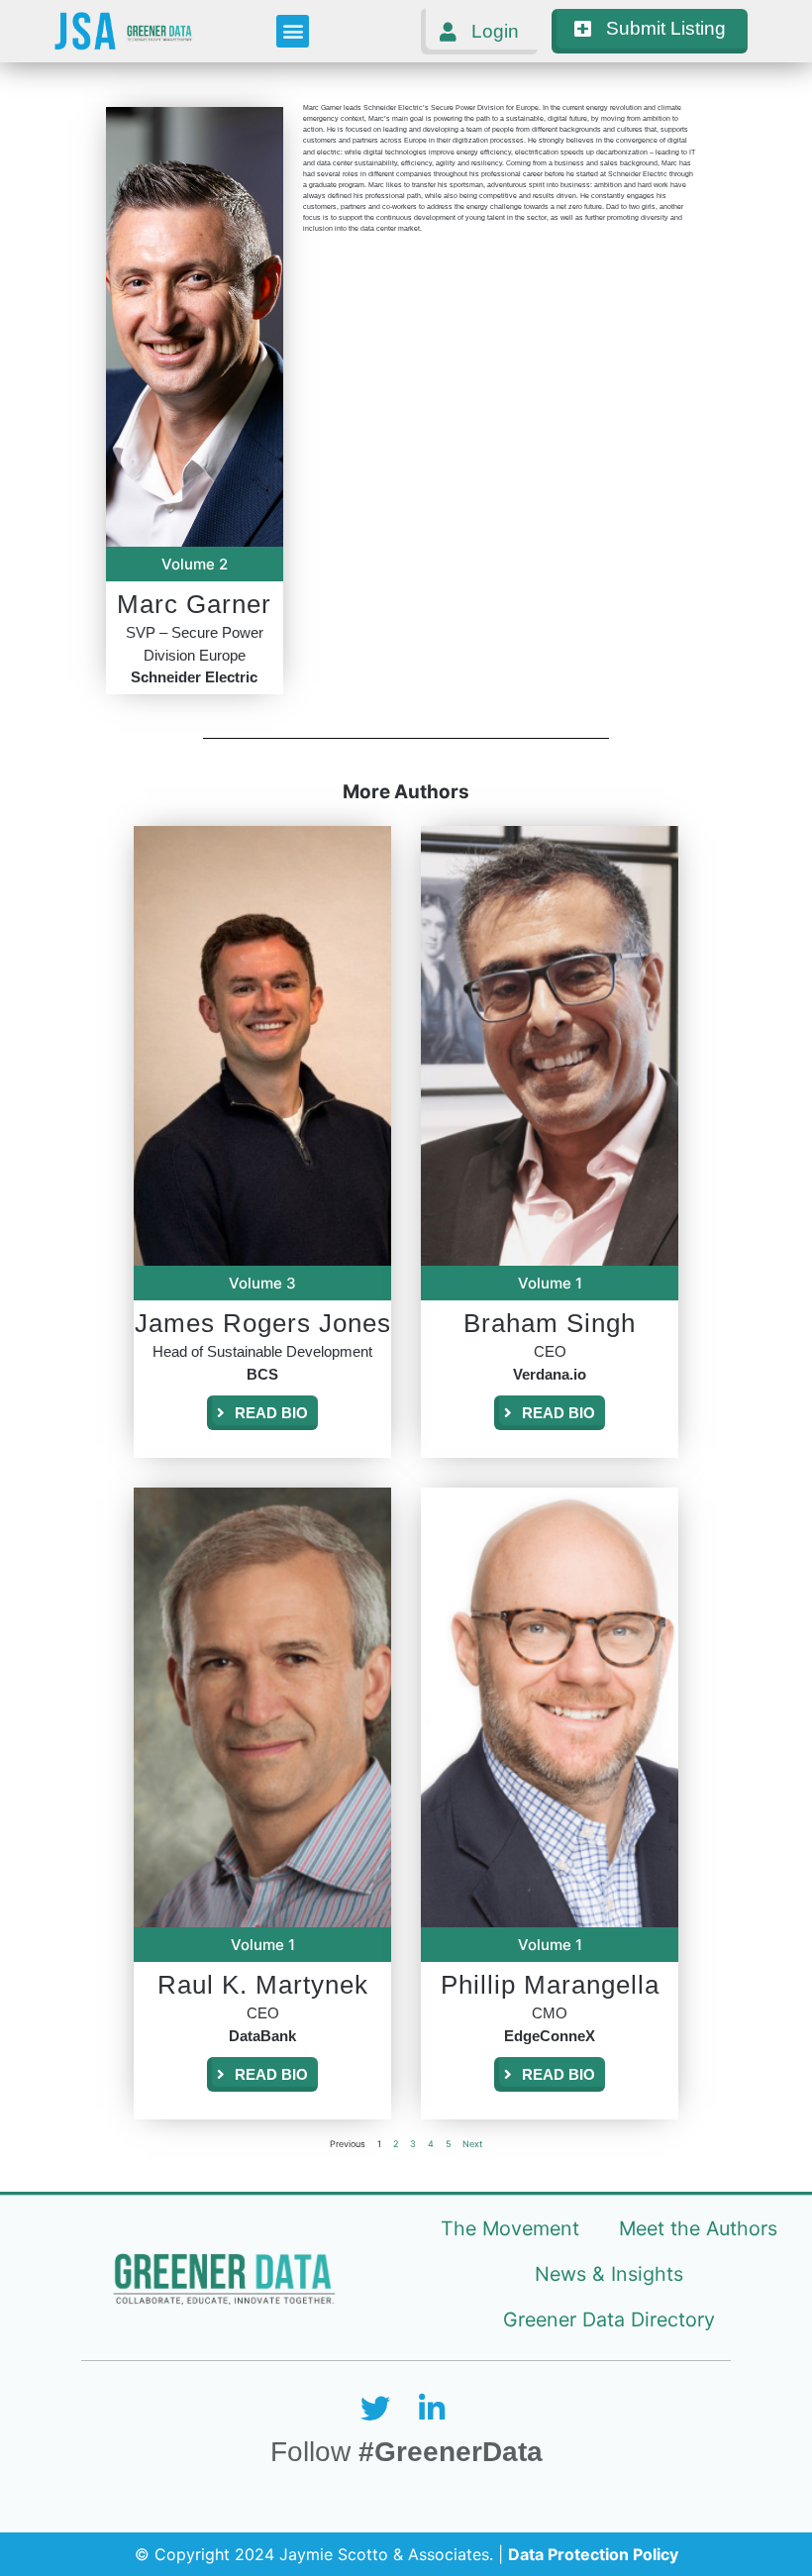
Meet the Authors (698, 2228)
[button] (293, 31)
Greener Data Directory (609, 2319)
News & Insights (609, 2274)
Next (472, 2144)
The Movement (510, 2228)
